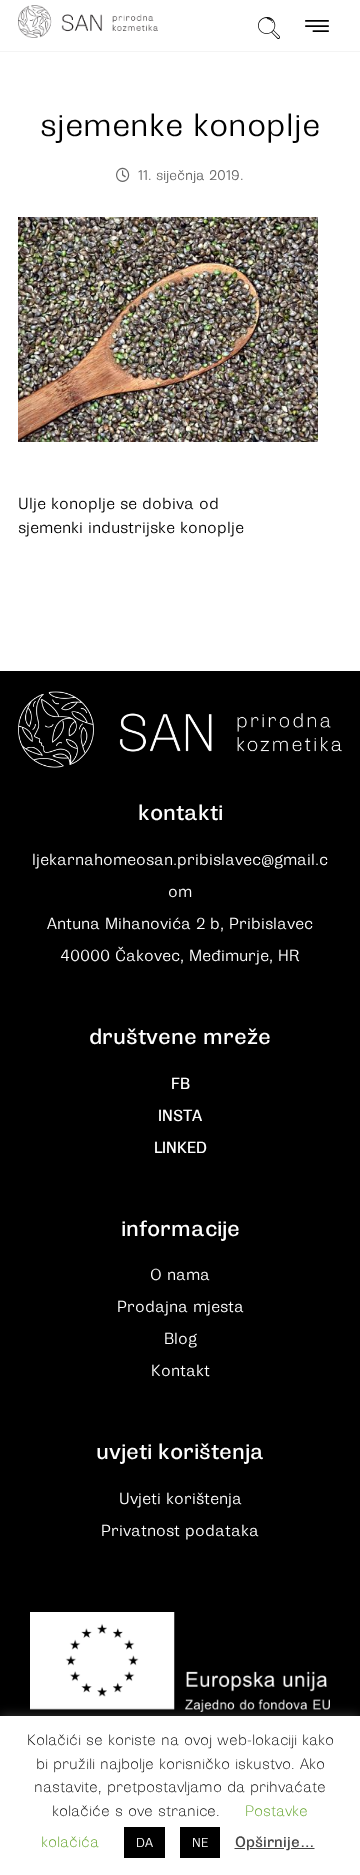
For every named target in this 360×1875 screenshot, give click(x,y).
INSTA (180, 1116)
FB (180, 1084)
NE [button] (200, 1842)
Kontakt (180, 1371)
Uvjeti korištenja (180, 1499)
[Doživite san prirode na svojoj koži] (88, 21)
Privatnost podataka (180, 1531)
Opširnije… (275, 1842)
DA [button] (144, 1842)
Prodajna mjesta (180, 1307)
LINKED (180, 1148)
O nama (180, 1275)
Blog (180, 1339)
